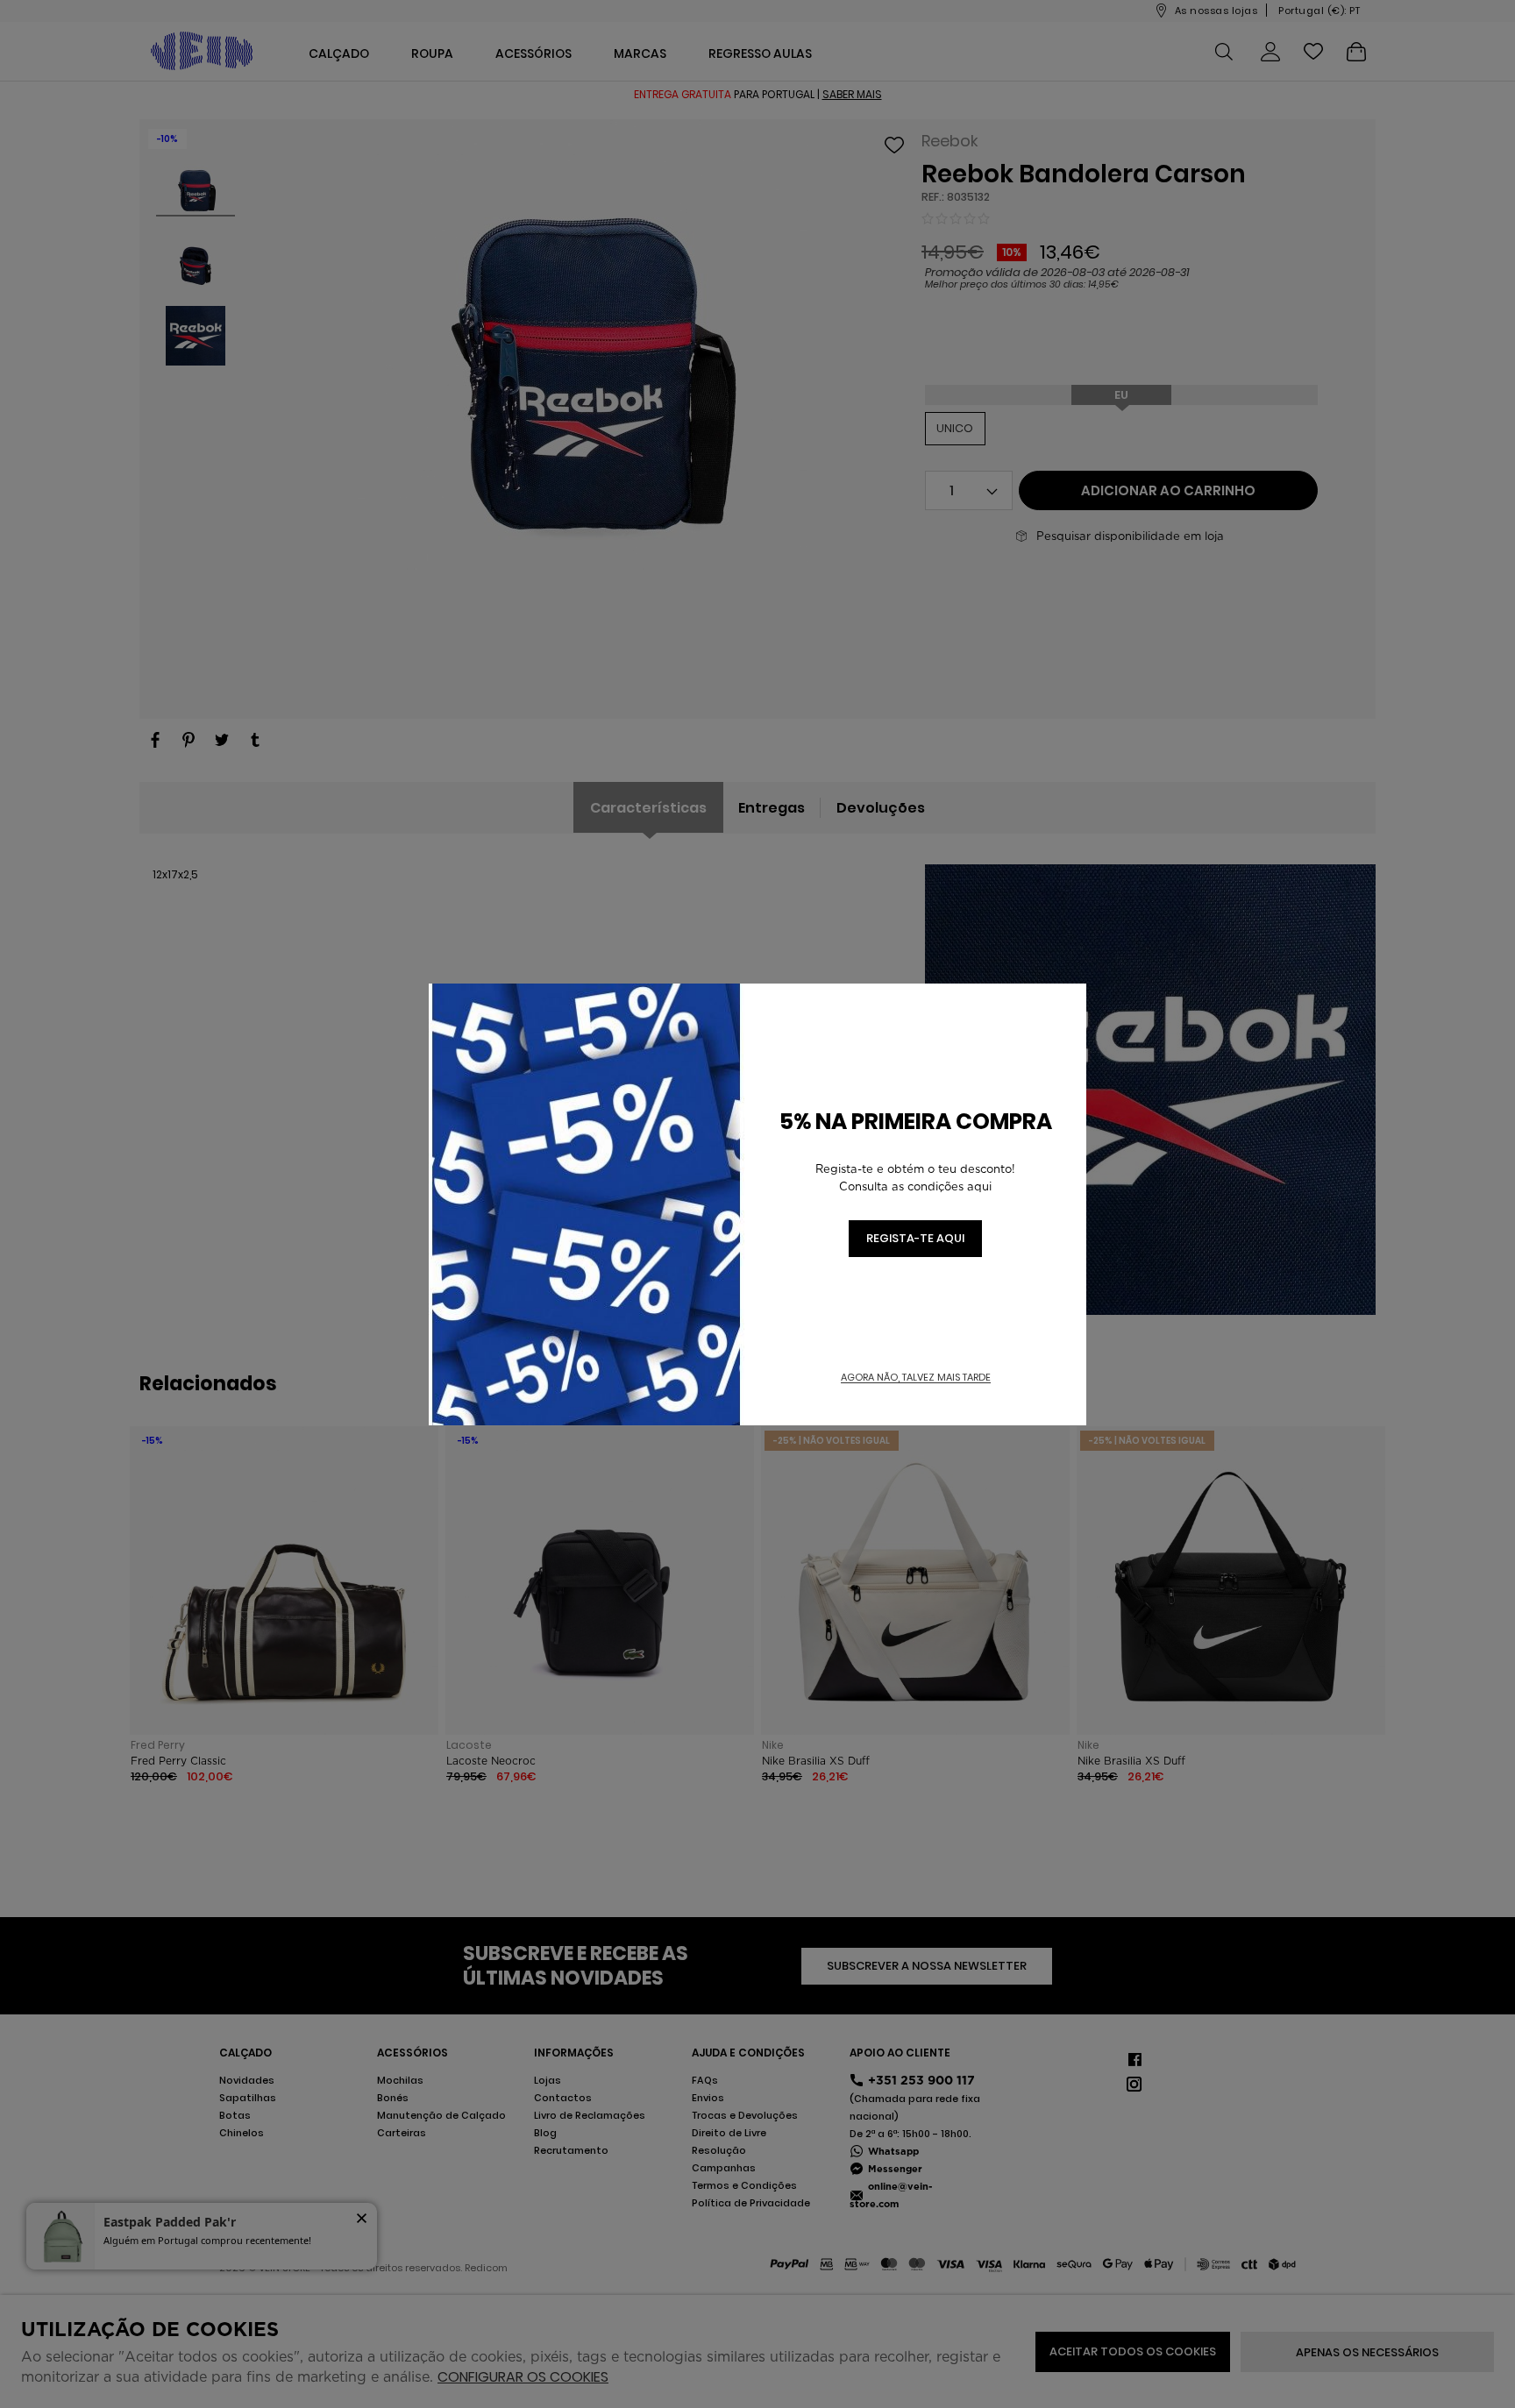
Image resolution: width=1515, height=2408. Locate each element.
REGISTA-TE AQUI (915, 1238)
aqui (979, 1186)
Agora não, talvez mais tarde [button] (916, 1378)
